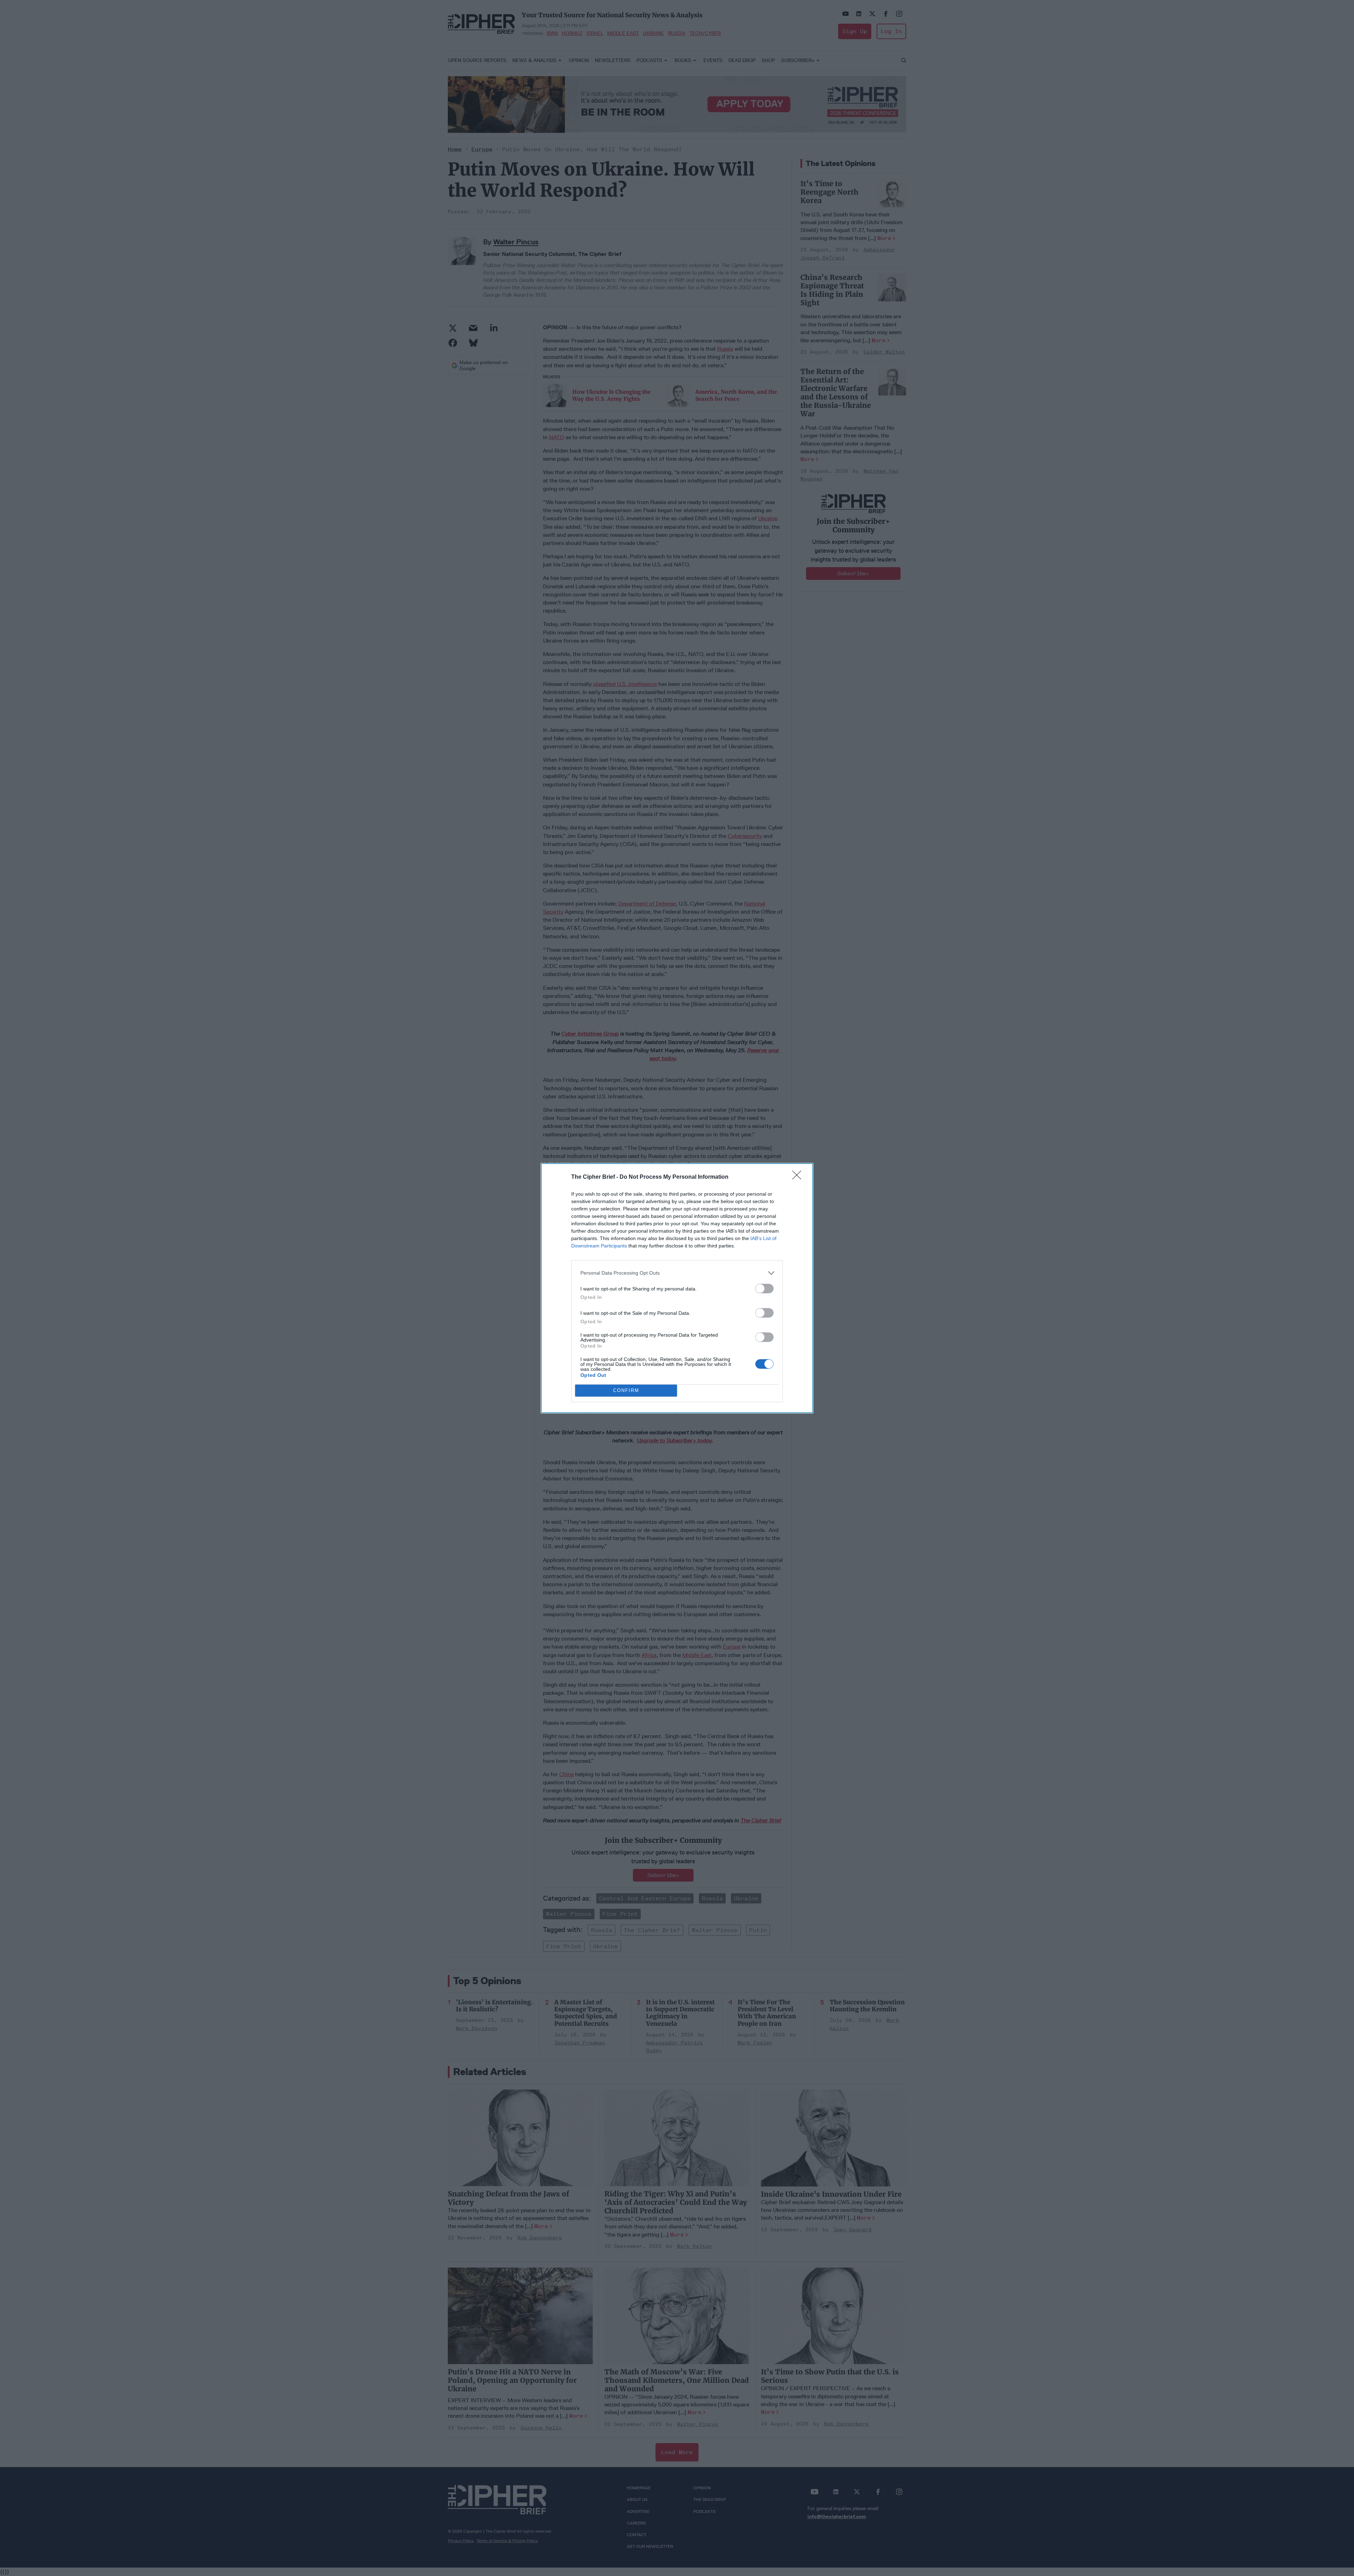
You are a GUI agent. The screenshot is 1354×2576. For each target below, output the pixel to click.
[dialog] (677, 1288)
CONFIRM (626, 1390)
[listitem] (677, 1273)
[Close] (799, 1177)
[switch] (764, 1289)
